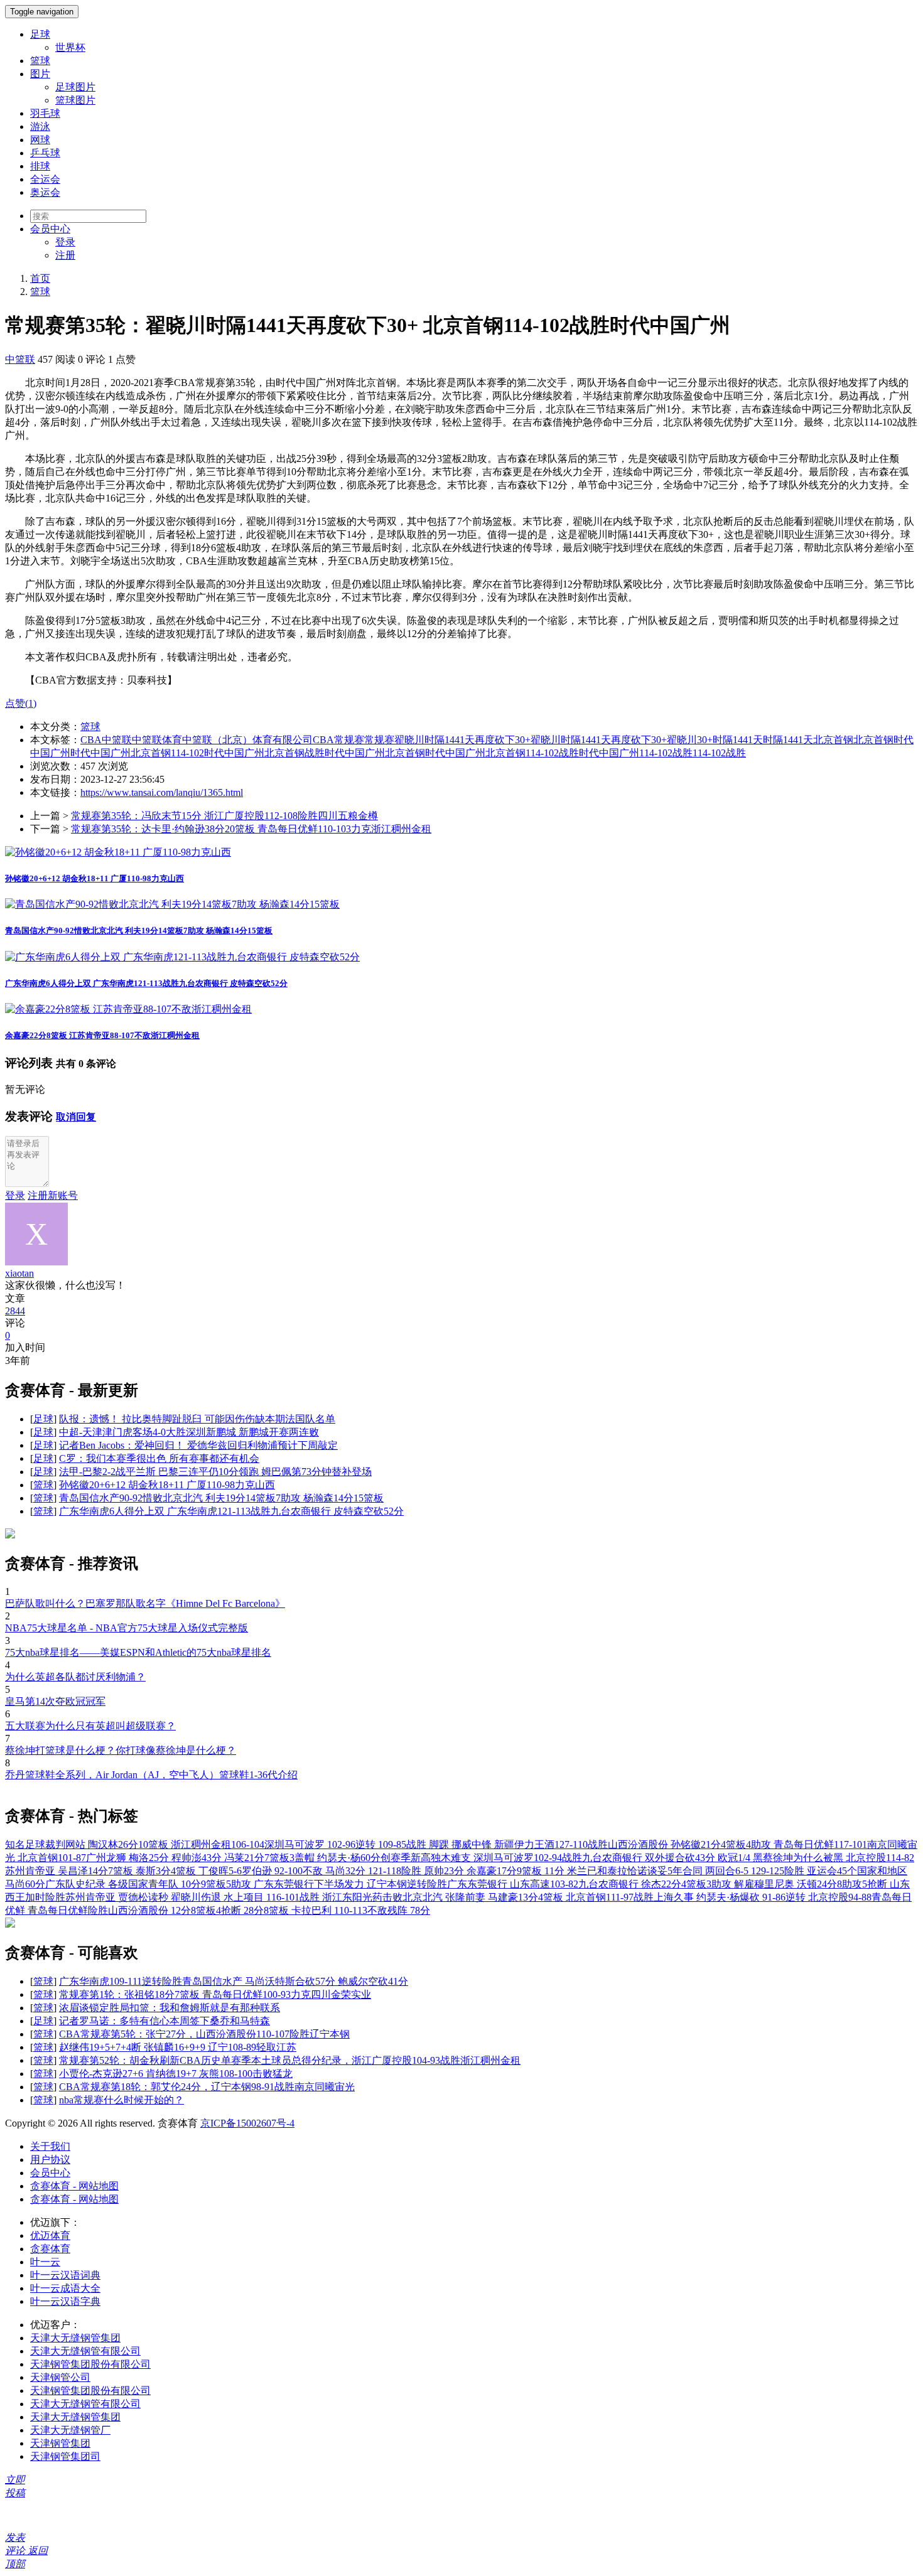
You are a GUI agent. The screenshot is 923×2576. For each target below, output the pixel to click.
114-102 (709, 753)
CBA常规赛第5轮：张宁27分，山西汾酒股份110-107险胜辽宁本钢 (204, 2034)
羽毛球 (45, 113)
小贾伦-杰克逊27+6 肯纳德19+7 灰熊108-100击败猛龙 (176, 2074)
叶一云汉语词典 (65, 2275)
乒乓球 (45, 153)
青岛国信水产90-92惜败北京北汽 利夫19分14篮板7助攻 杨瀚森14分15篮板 (139, 931)
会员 (50, 229)
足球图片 (75, 87)
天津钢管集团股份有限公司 (90, 2364)
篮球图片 (75, 100)
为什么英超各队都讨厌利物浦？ (75, 1677)
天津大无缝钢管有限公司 (85, 2351)
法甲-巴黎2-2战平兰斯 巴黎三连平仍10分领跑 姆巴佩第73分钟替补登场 (215, 1472)
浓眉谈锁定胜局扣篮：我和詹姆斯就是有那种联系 (170, 2008)
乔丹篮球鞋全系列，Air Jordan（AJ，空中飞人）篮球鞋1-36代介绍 (151, 1775)
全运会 (45, 179)
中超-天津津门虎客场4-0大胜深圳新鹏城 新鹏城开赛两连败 (189, 1432)
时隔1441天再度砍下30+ (614, 740)
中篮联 (20, 359)
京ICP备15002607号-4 (247, 2123)
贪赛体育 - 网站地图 (74, 2186)
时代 (80, 753)
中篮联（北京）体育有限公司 (247, 740)
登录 (65, 242)
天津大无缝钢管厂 (70, 2430)
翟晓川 (546, 740)
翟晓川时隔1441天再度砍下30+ (462, 740)
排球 (40, 166)
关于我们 (50, 2146)
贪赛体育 (50, 2249)
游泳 (40, 126)
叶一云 (45, 2262)
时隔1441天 (738, 740)
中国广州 (111, 753)
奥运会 (45, 192)
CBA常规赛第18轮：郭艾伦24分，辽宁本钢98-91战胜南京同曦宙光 (207, 2087)
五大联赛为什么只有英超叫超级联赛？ (90, 1726)
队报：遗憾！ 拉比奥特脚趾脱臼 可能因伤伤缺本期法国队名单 (197, 1419)
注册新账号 (53, 1195)
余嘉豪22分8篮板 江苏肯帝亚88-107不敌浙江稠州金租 (102, 1035)
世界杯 (70, 47)
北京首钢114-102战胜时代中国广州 (562, 753)
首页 (40, 278)
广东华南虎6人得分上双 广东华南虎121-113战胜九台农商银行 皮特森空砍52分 (146, 983)
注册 (65, 255)
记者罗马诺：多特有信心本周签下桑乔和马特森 (165, 2021)
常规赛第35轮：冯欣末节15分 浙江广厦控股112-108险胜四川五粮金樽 (224, 816)
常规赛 (379, 740)
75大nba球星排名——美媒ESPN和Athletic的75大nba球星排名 (138, 1652)
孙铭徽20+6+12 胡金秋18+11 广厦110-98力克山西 (94, 878)
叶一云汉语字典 (65, 2301)
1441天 (798, 740)
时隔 (773, 740)
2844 (15, 1311)
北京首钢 (833, 740)
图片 (40, 74)
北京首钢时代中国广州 (435, 753)
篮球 (40, 61)
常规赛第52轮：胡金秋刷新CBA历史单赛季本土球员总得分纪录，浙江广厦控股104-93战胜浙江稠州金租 (290, 2060)
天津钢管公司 (60, 2377)
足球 (40, 34)
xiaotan (19, 1273)
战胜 (736, 753)
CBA (91, 740)
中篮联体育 (157, 740)
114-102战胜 (666, 753)
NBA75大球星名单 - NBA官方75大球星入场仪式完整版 (127, 1628)
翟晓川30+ (690, 740)
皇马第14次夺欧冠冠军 (55, 1701)
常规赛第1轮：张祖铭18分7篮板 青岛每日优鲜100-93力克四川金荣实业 (215, 1994)
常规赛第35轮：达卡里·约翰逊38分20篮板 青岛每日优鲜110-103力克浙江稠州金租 (251, 829)
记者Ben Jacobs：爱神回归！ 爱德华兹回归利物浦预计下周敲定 (198, 1445)
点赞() (21, 703)
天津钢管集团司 (65, 2456)
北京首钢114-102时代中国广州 (197, 753)
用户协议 (50, 2160)
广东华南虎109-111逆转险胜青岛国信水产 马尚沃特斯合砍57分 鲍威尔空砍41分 (234, 1981)
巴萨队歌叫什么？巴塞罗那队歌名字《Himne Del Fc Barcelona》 (145, 1603)
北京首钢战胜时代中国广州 (325, 753)
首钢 (883, 740)
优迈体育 (50, 2235)
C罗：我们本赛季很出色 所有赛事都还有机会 (159, 1458)
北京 (863, 740)
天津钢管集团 (60, 2443)
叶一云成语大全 (65, 2288)
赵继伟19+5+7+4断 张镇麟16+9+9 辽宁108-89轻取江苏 (178, 2047)
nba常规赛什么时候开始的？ (121, 2100)
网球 (40, 140)
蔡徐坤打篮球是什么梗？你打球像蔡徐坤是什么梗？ (121, 1750)
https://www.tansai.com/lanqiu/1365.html (162, 792)
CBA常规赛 (338, 740)
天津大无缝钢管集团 (75, 2338)
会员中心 (50, 2173)
